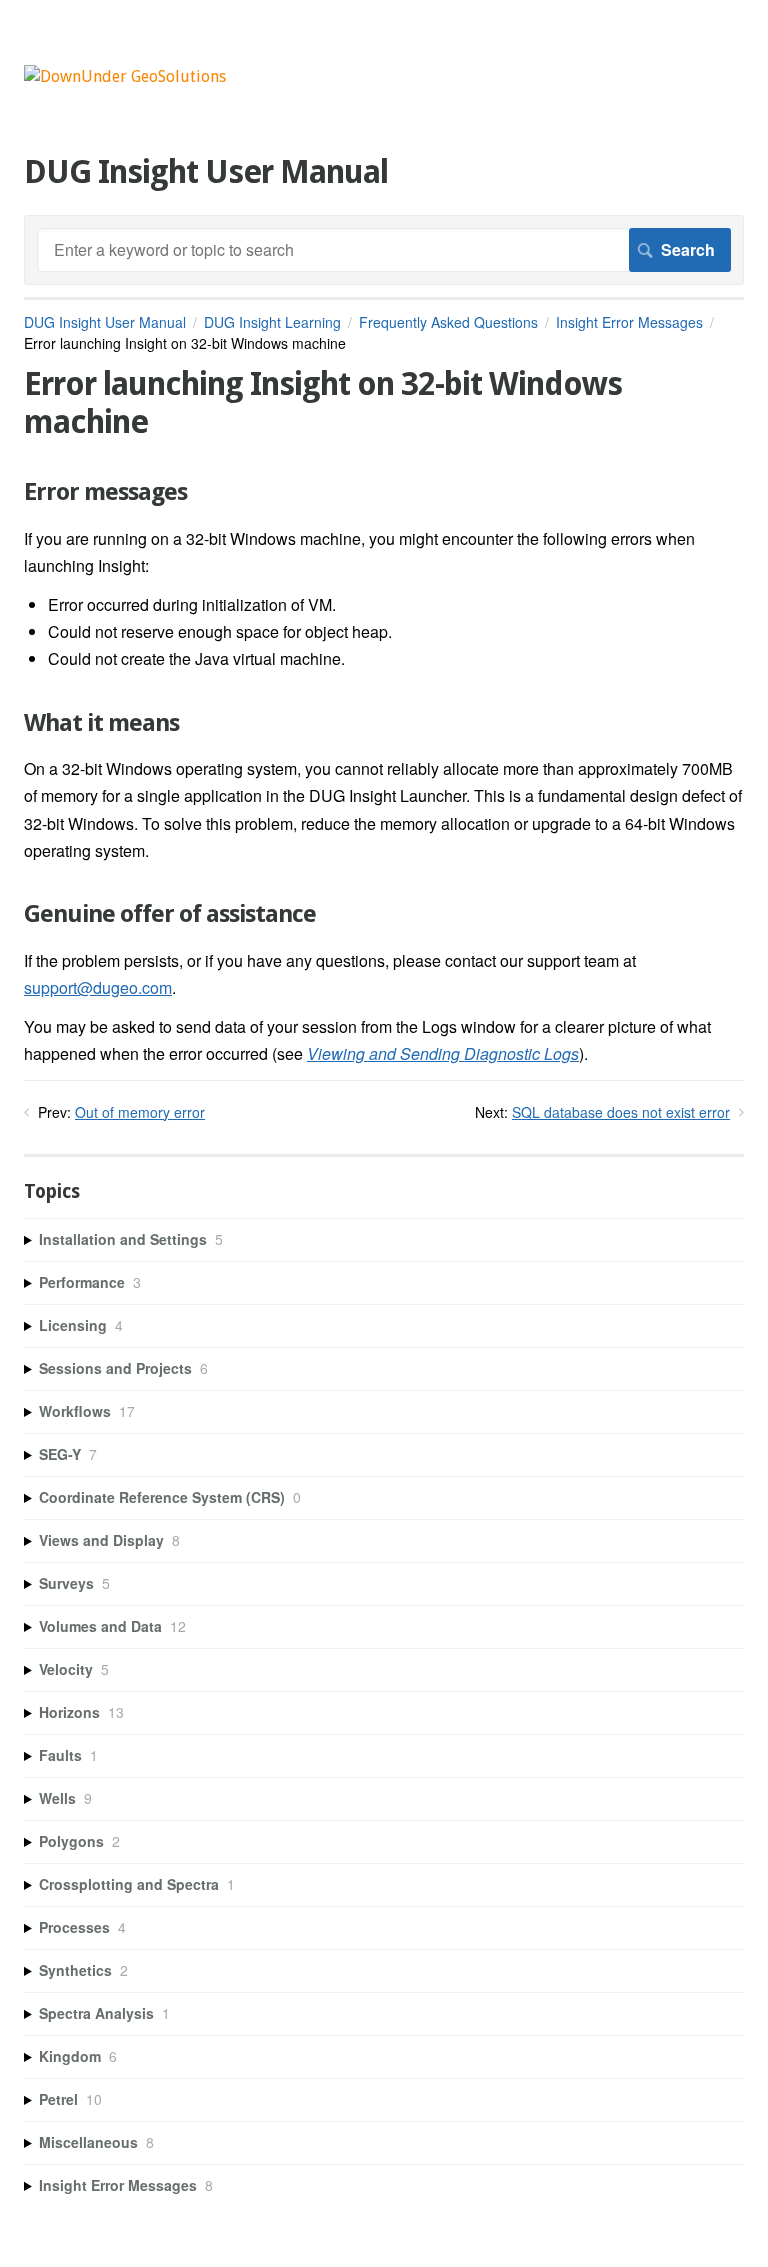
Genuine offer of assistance (170, 914)
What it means (101, 723)
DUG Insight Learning (272, 322)
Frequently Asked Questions (448, 322)
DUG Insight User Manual (105, 322)
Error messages (105, 492)
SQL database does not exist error (621, 1112)
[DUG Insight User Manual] (125, 76)
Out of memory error (140, 1112)
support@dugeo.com (98, 987)
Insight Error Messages (629, 322)
